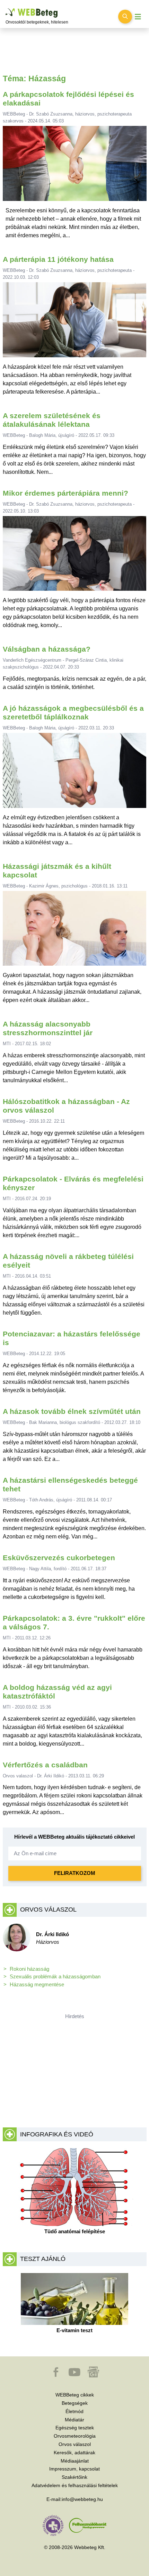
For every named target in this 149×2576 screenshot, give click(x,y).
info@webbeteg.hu (82, 2499)
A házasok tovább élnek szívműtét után (72, 1411)
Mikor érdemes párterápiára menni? (65, 493)
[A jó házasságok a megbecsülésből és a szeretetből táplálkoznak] (75, 773)
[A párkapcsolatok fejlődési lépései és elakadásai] (74, 166)
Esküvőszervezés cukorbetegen (59, 1558)
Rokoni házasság (29, 1969)
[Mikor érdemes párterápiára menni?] (75, 556)
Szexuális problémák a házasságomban (55, 1976)
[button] (56, 2375)
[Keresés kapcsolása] (125, 17)
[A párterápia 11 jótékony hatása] (75, 323)
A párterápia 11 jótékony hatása (58, 259)
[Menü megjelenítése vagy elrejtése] (138, 17)
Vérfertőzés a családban (45, 1765)
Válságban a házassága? (47, 649)
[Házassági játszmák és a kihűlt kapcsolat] (75, 931)
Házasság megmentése (37, 1984)
